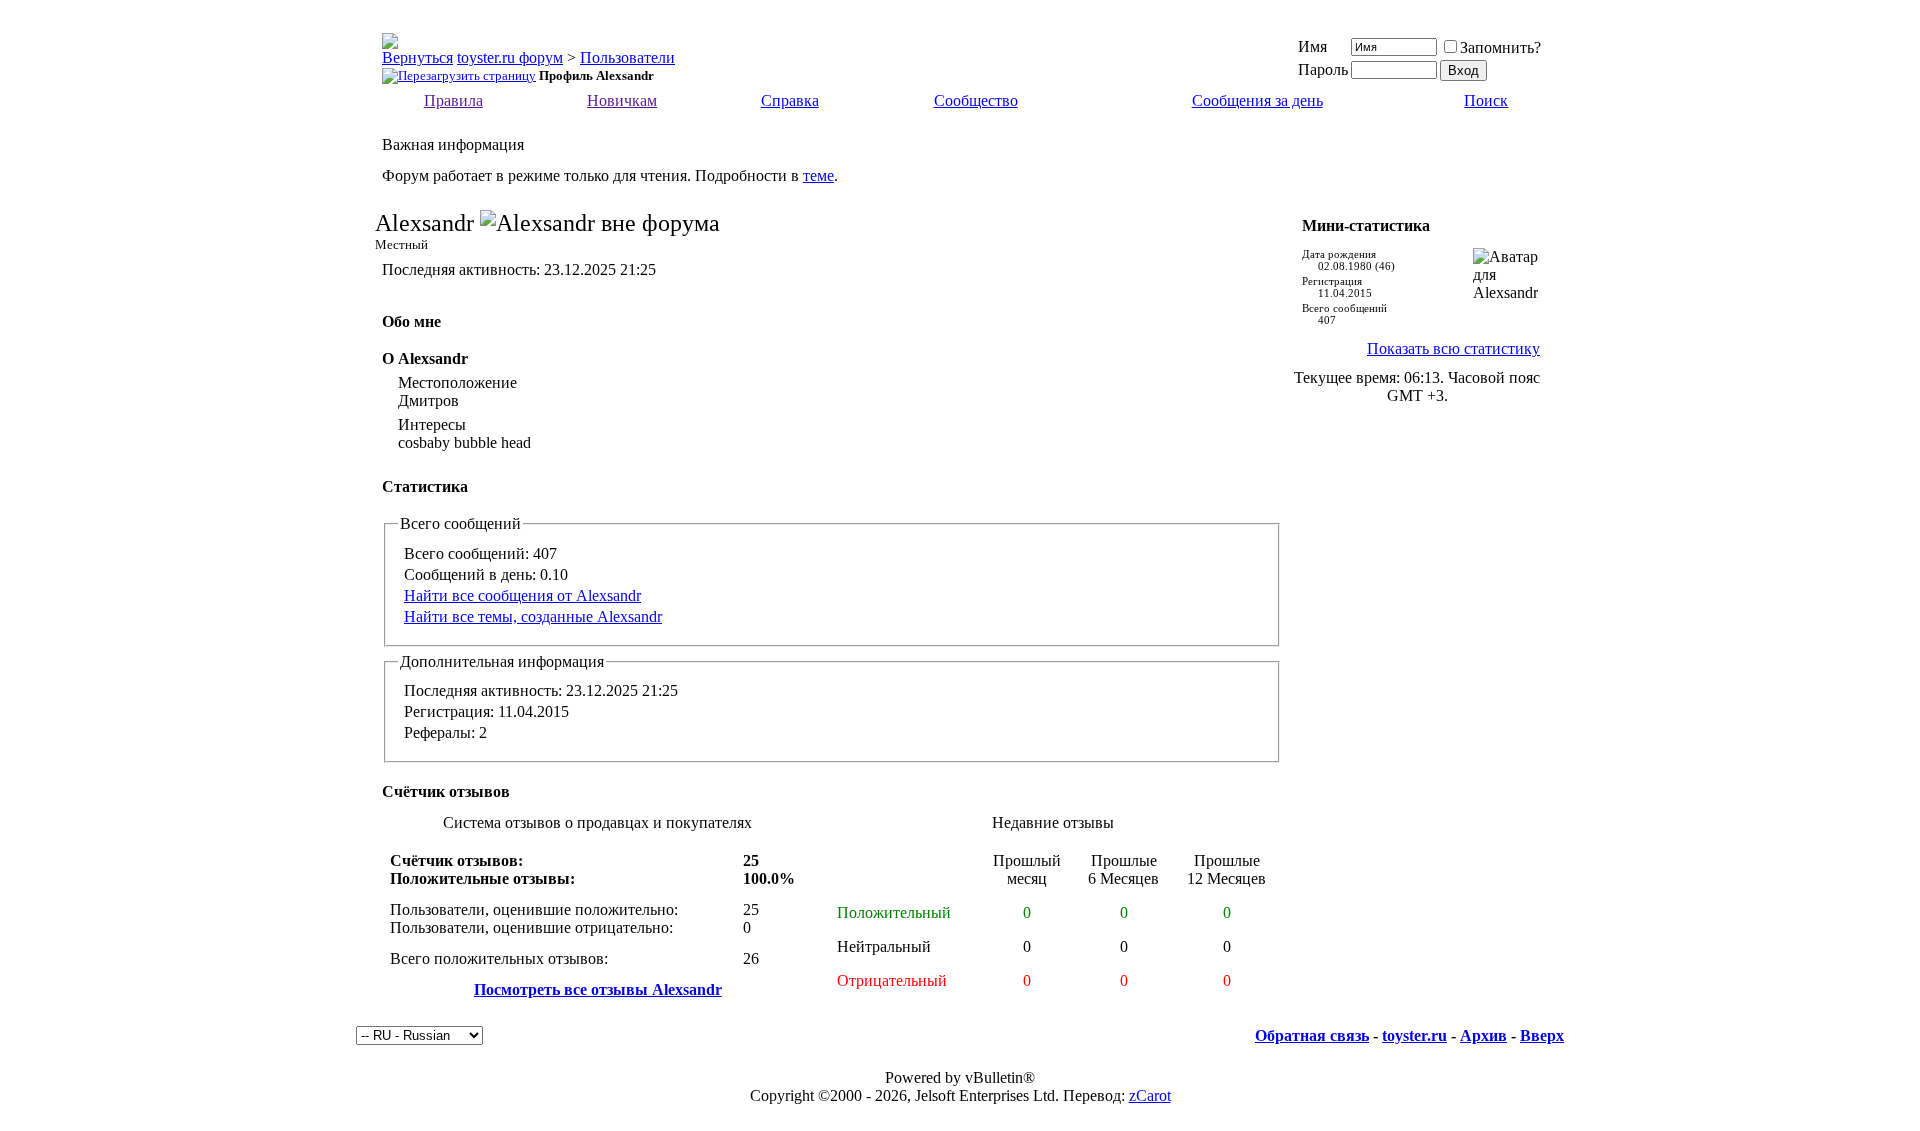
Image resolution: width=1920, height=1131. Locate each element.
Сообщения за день (1257, 100)
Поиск (1486, 100)
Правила (453, 100)
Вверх (1542, 1035)
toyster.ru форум (510, 57)
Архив (1483, 1035)
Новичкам (622, 100)
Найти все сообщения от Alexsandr (522, 595)
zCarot (1150, 1095)
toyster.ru (1414, 1035)
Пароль (1323, 69)
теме (818, 175)
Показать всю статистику (1453, 348)
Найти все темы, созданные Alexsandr (533, 616)
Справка (790, 100)
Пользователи (627, 57)
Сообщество (976, 100)
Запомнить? (1500, 47)
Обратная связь (1312, 1035)
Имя (1312, 46)
